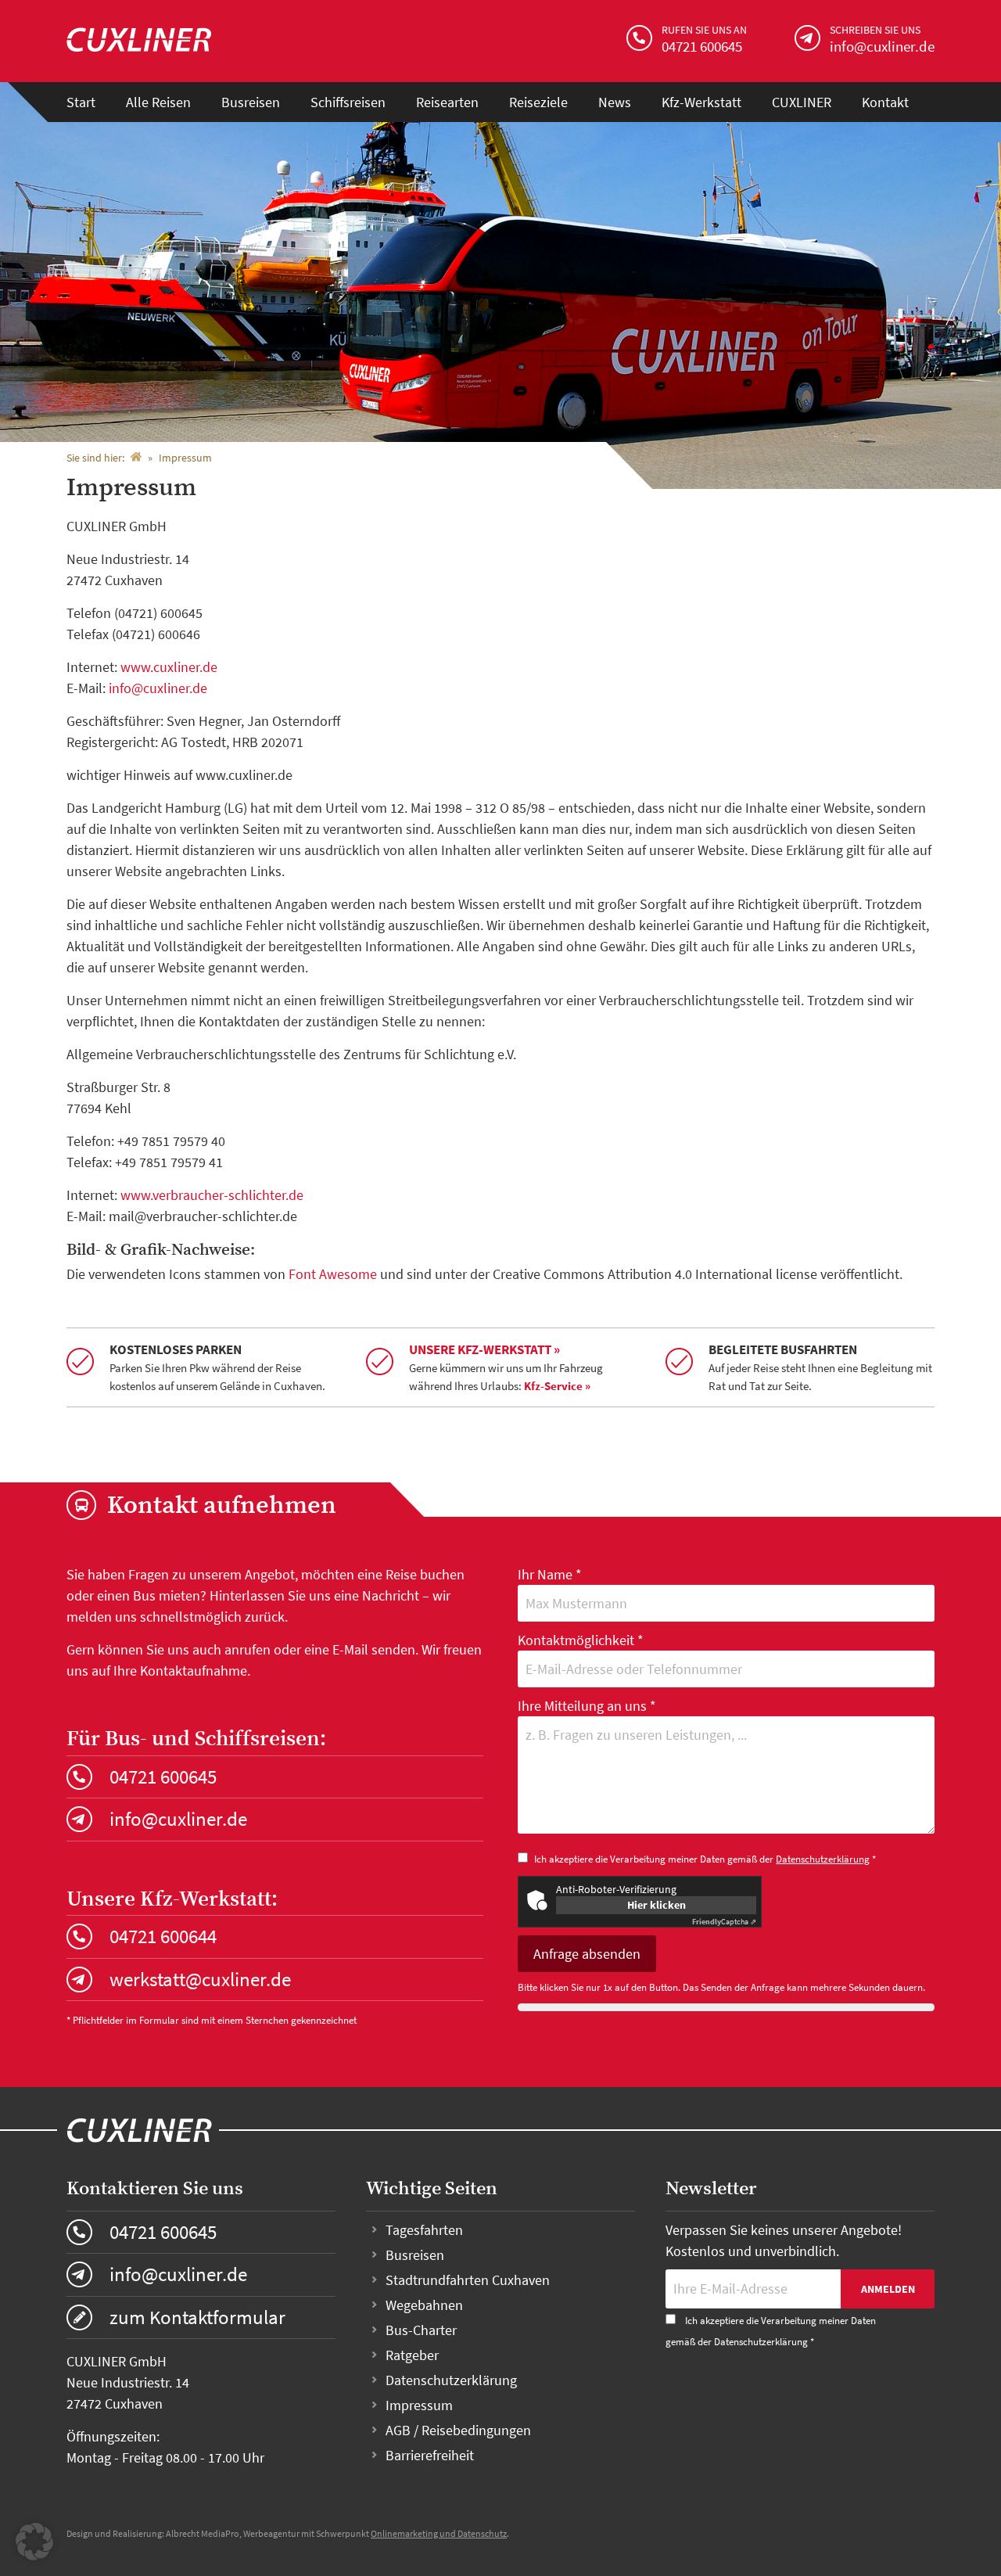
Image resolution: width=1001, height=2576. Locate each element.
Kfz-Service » (557, 1386)
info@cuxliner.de (158, 688)
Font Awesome (333, 1274)
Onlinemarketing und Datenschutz (439, 2533)
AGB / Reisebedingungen (458, 2430)
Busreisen (251, 102)
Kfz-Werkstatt (701, 102)
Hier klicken (657, 1905)
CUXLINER (802, 102)
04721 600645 (163, 1777)
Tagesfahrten (424, 2230)
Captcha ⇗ (724, 1922)
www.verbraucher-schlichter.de (212, 1195)
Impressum (419, 2405)
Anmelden (888, 2289)
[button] (34, 2542)
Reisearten (447, 102)
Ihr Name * (550, 1574)
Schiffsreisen (348, 102)
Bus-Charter (421, 2330)
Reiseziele (538, 102)
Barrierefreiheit (430, 2455)
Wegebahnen (424, 2305)
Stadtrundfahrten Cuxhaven (468, 2280)
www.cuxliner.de (169, 667)
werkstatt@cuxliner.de (200, 1979)
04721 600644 (163, 1936)
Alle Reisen (158, 102)
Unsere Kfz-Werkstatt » (484, 1349)
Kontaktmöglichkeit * (581, 1640)
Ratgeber (412, 2355)
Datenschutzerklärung (823, 1859)
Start (81, 102)
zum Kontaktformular (197, 2317)
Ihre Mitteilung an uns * (587, 1706)
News (615, 102)
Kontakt (885, 102)
